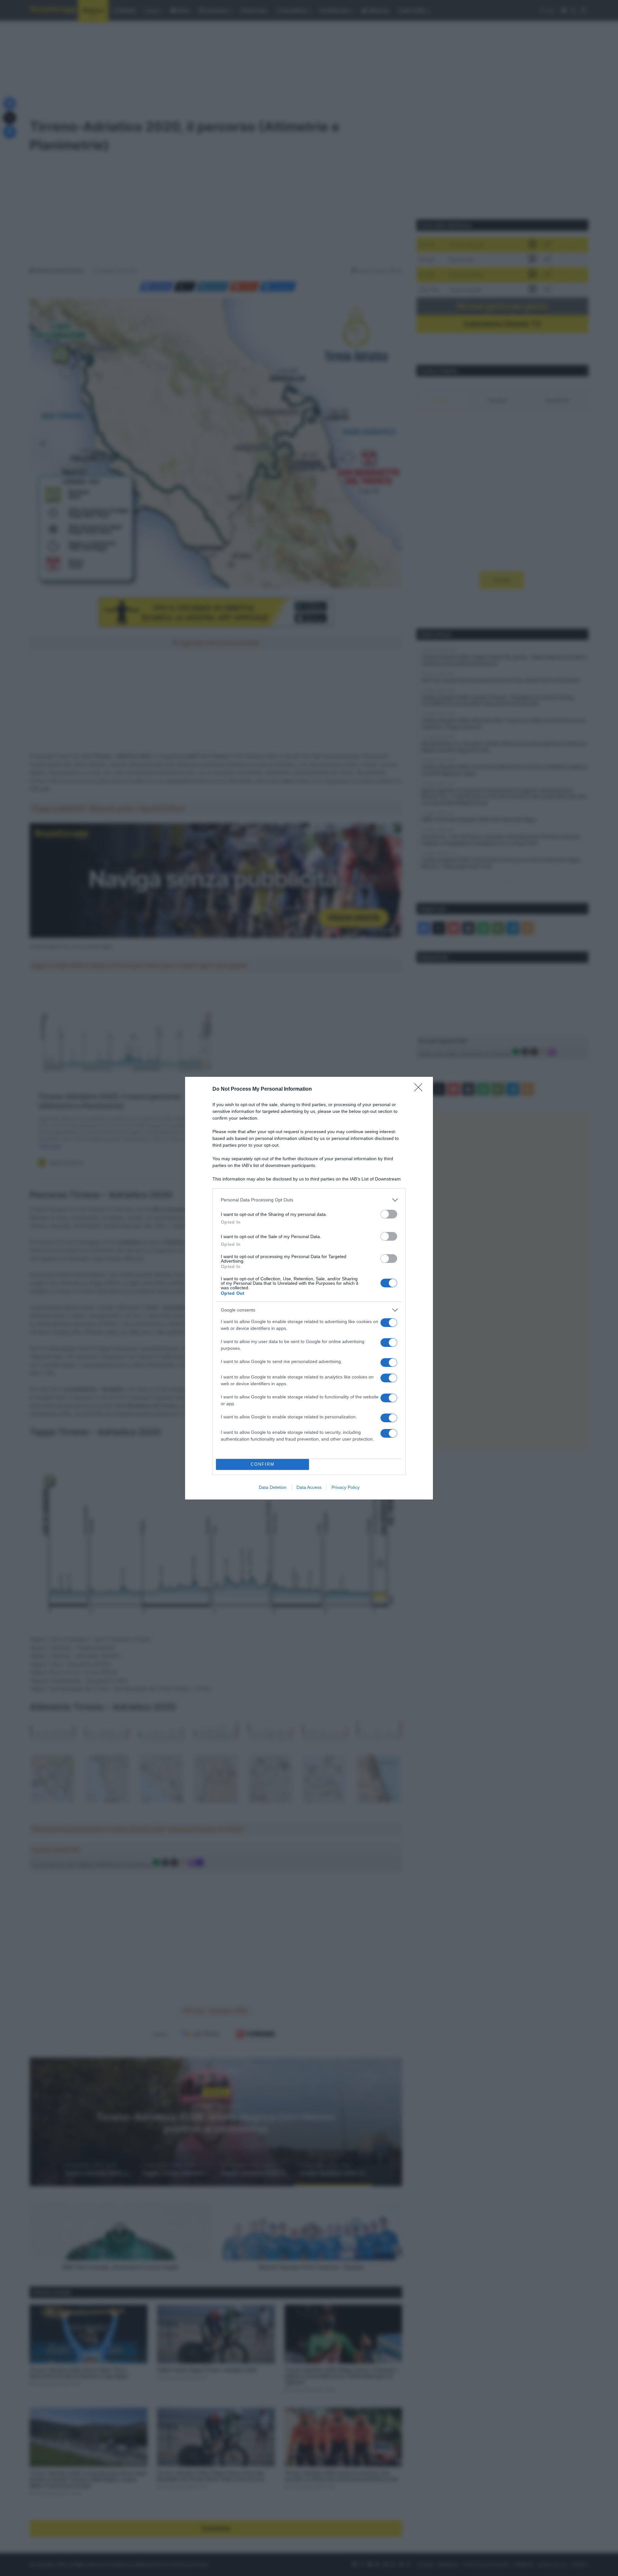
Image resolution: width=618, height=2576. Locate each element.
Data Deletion (273, 1487)
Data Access (309, 1487)
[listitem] (309, 1200)
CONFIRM (263, 1464)
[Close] (420, 1089)
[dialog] (309, 1288)
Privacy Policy (346, 1487)
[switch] (389, 1214)
